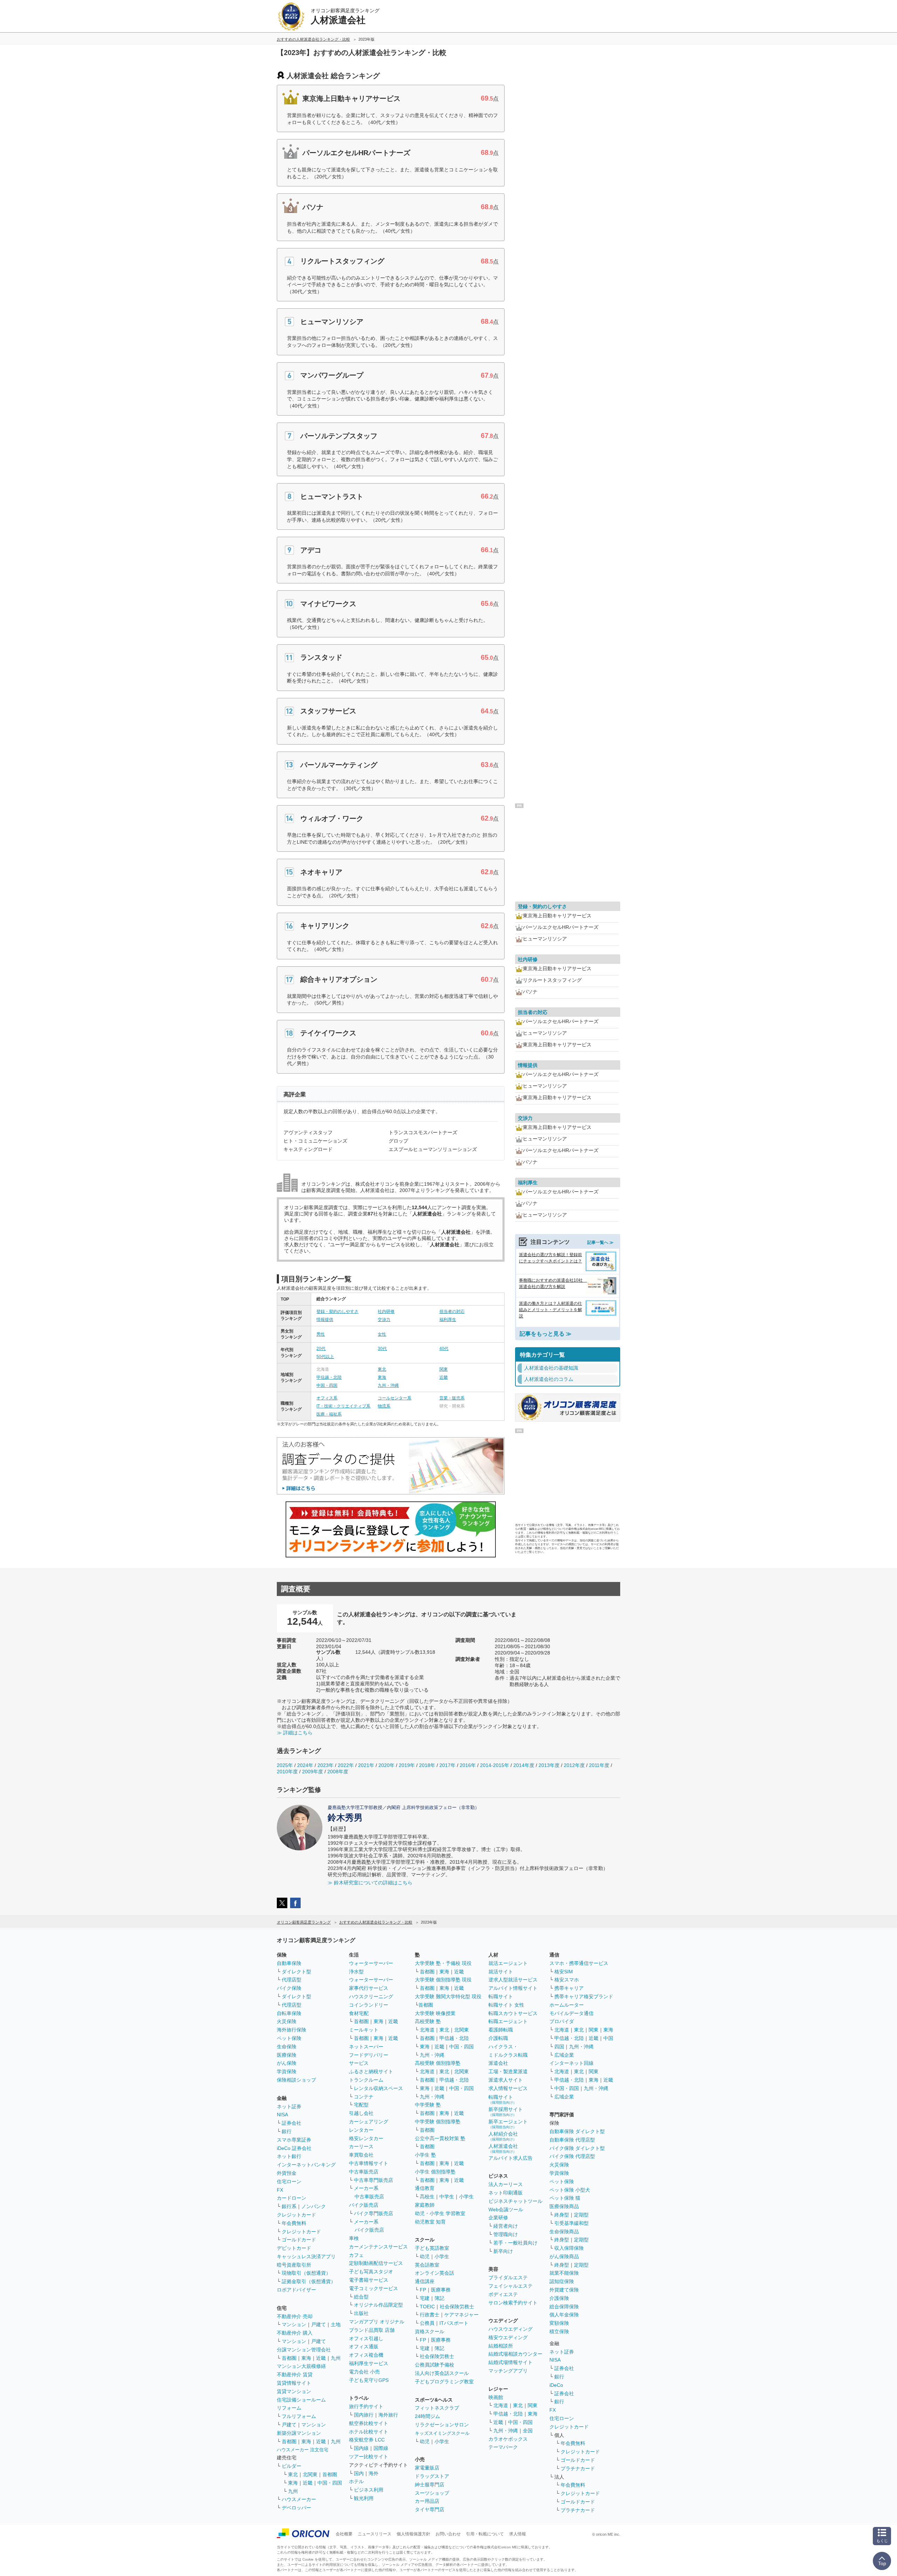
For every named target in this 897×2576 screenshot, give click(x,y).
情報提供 (325, 1320)
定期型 (581, 2215)
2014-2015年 (495, 1765)
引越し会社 (361, 2113)
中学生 (447, 2197)
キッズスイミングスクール (442, 2433)
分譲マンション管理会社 (304, 2350)
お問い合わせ (448, 2534)
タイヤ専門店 (430, 2509)
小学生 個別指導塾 (435, 2172)
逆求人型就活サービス (513, 1980)
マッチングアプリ (508, 2371)
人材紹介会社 (503, 2136)
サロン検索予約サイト (513, 2303)
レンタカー (361, 2130)
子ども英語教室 (432, 2248)
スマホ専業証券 (294, 2140)
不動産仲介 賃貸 (295, 2375)
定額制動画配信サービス (376, 2263)
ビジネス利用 (369, 2490)
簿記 (439, 2298)
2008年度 (338, 1772)
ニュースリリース (375, 2534)
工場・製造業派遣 (508, 2071)
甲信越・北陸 (329, 1377)
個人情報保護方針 (413, 2534)
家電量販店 (427, 2468)
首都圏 (289, 2358)
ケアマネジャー (461, 2315)
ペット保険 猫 (565, 2198)
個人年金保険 (564, 2315)
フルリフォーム (299, 2416)
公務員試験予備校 (434, 2365)
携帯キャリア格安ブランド (584, 1996)
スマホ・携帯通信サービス (579, 1963)
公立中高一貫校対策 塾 (440, 2138)
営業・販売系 (452, 1398)
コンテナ (364, 2097)
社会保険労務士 (457, 2307)
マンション (294, 2324)
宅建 (425, 2298)
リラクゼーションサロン (442, 2425)
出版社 (361, 2313)
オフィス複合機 (366, 2355)
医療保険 (287, 2055)
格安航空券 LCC (367, 2440)
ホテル (356, 2481)
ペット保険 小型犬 (570, 2190)
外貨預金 (287, 2173)
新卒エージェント (508, 2124)
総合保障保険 (564, 2307)
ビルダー (292, 2466)
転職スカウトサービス (513, 2013)
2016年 (468, 1765)
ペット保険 (289, 2038)
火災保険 (287, 2021)
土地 (336, 2324)
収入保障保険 (569, 2248)
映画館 (496, 2397)
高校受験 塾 (428, 2021)
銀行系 (289, 2206)
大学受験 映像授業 (435, 2013)
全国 (528, 2431)
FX (280, 2190)
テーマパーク (503, 2447)
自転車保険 (289, 2013)
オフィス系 (327, 1398)
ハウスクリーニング (371, 1996)
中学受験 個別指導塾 (438, 2122)
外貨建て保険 (564, 2290)
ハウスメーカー (299, 2499)
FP (423, 2290)
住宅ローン (289, 2181)
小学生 (466, 2197)
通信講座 (425, 2281)
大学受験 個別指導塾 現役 (443, 1980)
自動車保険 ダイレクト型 (577, 2131)
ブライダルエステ (508, 2277)
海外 (374, 2473)
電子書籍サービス (369, 2280)
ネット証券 (289, 2106)
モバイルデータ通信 (571, 2013)
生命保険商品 (564, 2232)
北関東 (310, 2474)
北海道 (427, 2030)
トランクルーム (366, 2080)
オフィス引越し (366, 2338)
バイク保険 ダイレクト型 (577, 2148)
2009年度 (313, 1772)
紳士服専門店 (430, 2485)
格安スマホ (567, 1980)
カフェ (356, 2255)
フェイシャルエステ (511, 2286)
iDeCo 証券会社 (294, 2148)
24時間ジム (427, 2416)
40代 (444, 1349)
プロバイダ (562, 2021)
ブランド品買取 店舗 (372, 2330)
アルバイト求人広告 (511, 2158)
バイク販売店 (364, 2205)
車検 (354, 2238)
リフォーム (289, 2408)
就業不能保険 (564, 2273)
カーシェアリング (369, 2122)
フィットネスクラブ (437, 2408)
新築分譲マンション (299, 2433)
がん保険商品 (564, 2256)
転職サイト (501, 1996)
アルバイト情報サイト (513, 1988)
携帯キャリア (569, 1988)
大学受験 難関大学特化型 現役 (448, 1996)
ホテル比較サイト (369, 2432)
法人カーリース (506, 2184)
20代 (321, 1349)
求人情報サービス (508, 2088)
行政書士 (430, 2315)
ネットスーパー (366, 2047)
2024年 (305, 1765)
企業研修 (498, 2218)
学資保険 (287, 2071)
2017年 (447, 1765)
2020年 (386, 1765)
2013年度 (549, 1765)
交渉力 (384, 1320)
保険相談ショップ (296, 2080)
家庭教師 (425, 2205)
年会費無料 (294, 2223)
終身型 (562, 2215)
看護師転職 (501, 2030)
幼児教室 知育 (430, 2222)
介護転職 (498, 2038)
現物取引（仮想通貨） (306, 2273)
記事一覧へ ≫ (600, 1242)
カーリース (361, 2146)
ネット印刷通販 (506, 2193)
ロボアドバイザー (296, 2290)
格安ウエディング (508, 2337)
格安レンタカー (366, 2138)
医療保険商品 (564, 2206)
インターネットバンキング (306, 2165)
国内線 (361, 2448)
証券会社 (292, 2123)
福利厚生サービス (369, 2363)
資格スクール (430, 2331)
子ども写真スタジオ (371, 2272)
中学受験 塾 (428, 2105)
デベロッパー (296, 2508)
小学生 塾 (425, 2155)
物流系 (384, 1406)
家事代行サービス (369, 1988)
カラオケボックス (508, 2439)
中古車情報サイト (369, 2163)
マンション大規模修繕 (301, 2366)
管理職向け (506, 2234)
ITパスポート (454, 2323)
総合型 (361, 2297)
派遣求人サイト (506, 2080)
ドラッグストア (432, 2476)
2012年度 (574, 1765)
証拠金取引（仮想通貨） (309, 2281)
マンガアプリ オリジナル (377, 2322)
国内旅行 (364, 2415)
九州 (336, 2358)
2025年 (285, 1765)
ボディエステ (503, 2294)
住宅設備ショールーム (301, 2400)
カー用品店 (427, 2501)
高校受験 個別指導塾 (438, 2063)
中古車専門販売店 (374, 2180)
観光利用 (364, 2498)
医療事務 (441, 2290)
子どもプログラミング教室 (444, 2382)
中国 (608, 2038)
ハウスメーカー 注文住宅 (303, 2450)
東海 (382, 1377)
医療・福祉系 (329, 1414)
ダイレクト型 (296, 1972)
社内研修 (386, 1311)
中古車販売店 (364, 2172)
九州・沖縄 (388, 1385)
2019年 (407, 1765)
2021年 (366, 1765)
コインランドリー (369, 2005)
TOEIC (427, 2307)
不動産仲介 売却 (295, 2316)
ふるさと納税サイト (371, 2071)
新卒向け (503, 2251)
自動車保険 (289, 1963)
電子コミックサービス (374, 2288)
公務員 (427, 2323)
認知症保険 (562, 2281)
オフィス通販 (364, 2347)
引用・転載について (485, 2534)
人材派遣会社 (503, 2148)
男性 (321, 1334)
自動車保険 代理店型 (572, 2140)
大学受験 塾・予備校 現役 (443, 1963)
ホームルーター (567, 2005)
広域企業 (564, 2055)
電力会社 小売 (364, 2372)
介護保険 (559, 2298)
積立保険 (559, 2331)
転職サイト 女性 (506, 2005)
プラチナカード (578, 2468)
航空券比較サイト (369, 2423)
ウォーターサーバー (371, 1963)
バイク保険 (289, 1988)
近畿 (444, 1377)
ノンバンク (314, 2206)
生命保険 (287, 2047)
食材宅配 (359, 2013)
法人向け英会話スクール (442, 2373)
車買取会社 (361, 2155)
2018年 (427, 1765)
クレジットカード (296, 2215)
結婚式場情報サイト (511, 2362)
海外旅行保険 (292, 2030)
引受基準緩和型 (571, 2223)
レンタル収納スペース (378, 2088)
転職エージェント (508, 2021)
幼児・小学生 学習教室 (440, 2213)
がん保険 (287, 2063)
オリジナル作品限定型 (378, 2305)
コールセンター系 (395, 1398)
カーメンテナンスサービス (378, 2247)
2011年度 (599, 1765)
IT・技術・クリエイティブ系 (343, 1406)
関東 (444, 1369)
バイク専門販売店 (374, 2213)
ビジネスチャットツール (515, 2201)
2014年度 (524, 1765)
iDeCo (556, 2385)
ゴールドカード (299, 2240)
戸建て (319, 2324)
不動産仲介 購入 (295, 2333)
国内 (359, 2473)
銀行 (287, 2131)
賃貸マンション (294, 2391)
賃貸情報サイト (294, 2383)
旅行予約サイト (366, 2406)
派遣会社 (498, 2063)
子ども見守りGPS (369, 2380)
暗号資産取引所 (294, 2265)
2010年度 (287, 1772)
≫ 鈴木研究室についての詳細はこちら (370, 1883)
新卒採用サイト (506, 2112)
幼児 (425, 2256)
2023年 (326, 1765)
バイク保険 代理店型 (572, 2156)
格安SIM (564, 1972)
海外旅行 (388, 2415)
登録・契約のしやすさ (337, 1311)
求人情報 (518, 2534)
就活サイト (501, 1972)
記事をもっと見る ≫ (546, 1334)
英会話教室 (427, 2265)
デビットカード (294, 2248)
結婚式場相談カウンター (515, 2354)
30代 (382, 1349)
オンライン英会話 (434, 2273)
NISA (282, 2115)
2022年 (346, 1765)
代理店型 (292, 1980)
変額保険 (559, 2323)
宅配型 (361, 2105)
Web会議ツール (506, 2210)
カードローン (292, 2198)
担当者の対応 (452, 1311)
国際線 (381, 2448)
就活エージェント (508, 1963)
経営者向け (506, 2226)
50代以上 (325, 1357)
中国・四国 (327, 1385)
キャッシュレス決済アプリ (306, 2256)
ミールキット (364, 2030)
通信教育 (425, 2188)
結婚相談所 (501, 2346)
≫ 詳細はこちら (295, 1733)
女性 (382, 1334)
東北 (382, 1369)
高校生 (427, 2197)
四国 (559, 2047)
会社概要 (344, 2534)
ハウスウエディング (511, 2329)
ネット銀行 (289, 2156)
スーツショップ (432, 2493)
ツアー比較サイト (369, 2457)
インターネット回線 (571, 2063)
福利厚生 (448, 1320)
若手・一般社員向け (515, 2243)
